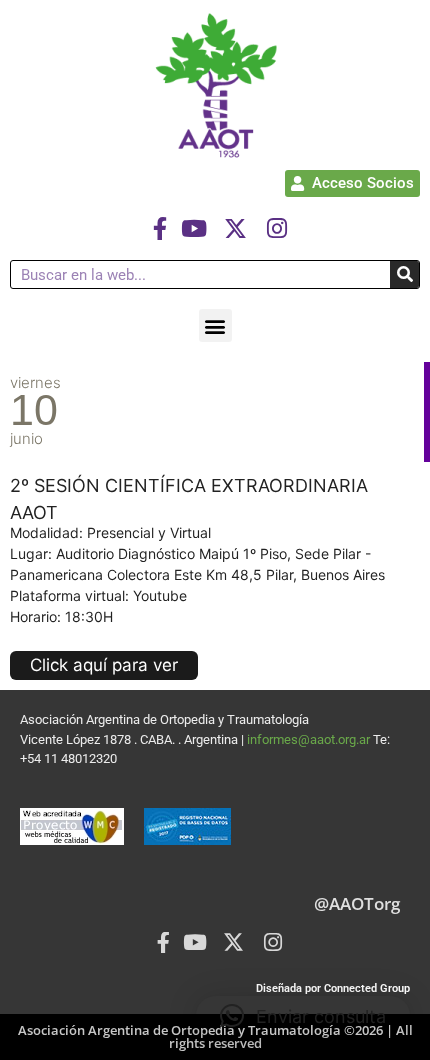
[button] (215, 325)
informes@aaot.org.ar (310, 739)
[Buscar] (404, 274)
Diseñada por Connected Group (333, 988)
